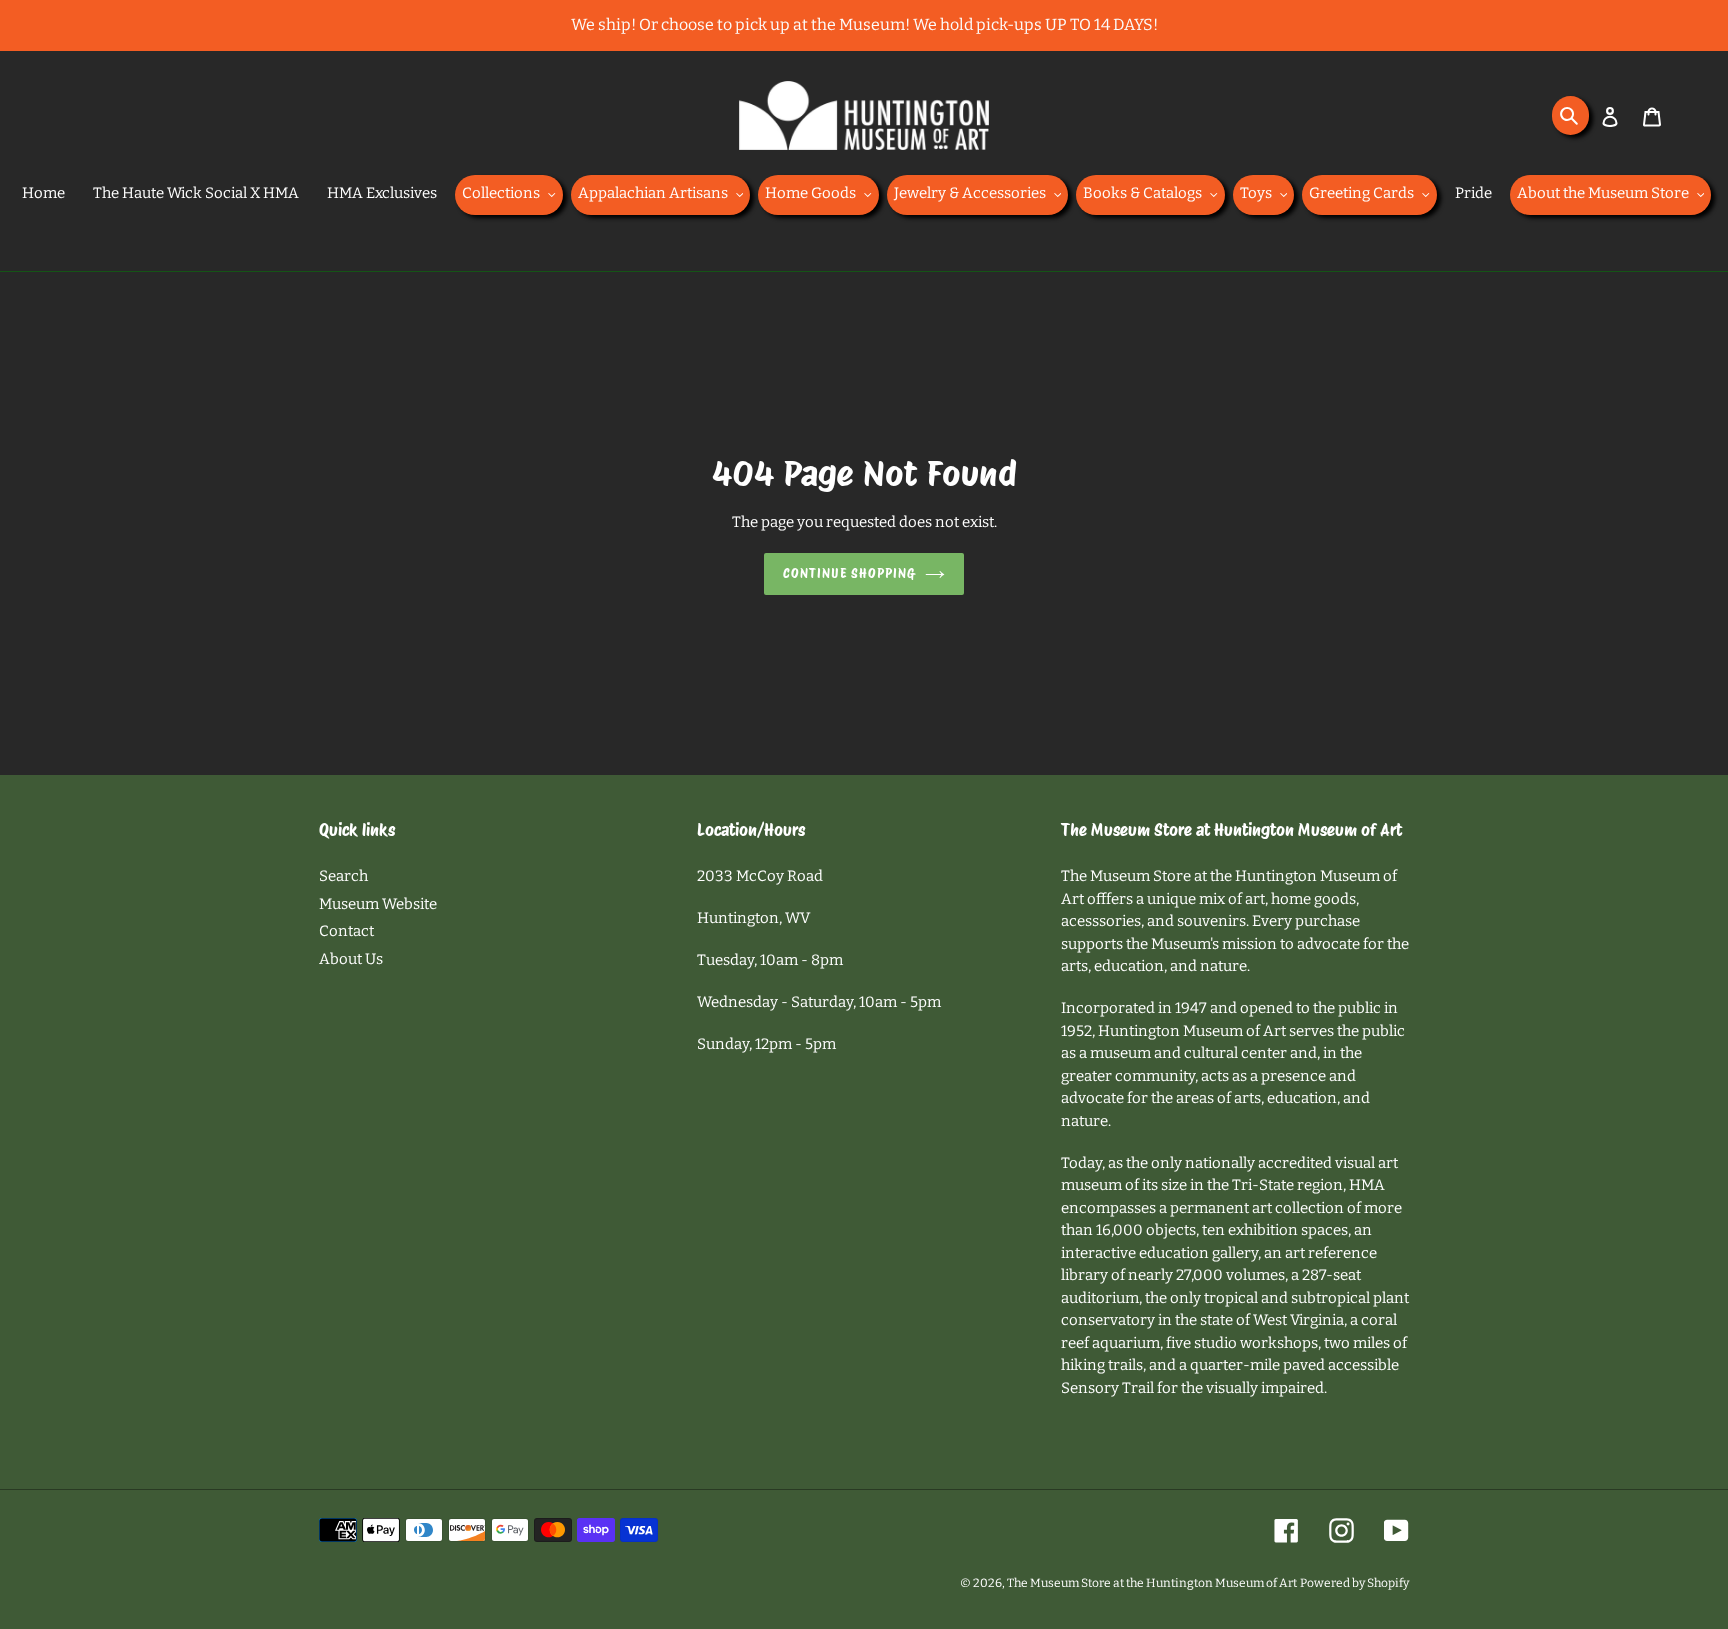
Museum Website (378, 904)
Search (343, 876)
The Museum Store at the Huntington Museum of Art (1152, 1583)
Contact (346, 931)
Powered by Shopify (1354, 1583)
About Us (351, 959)
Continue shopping (849, 573)
